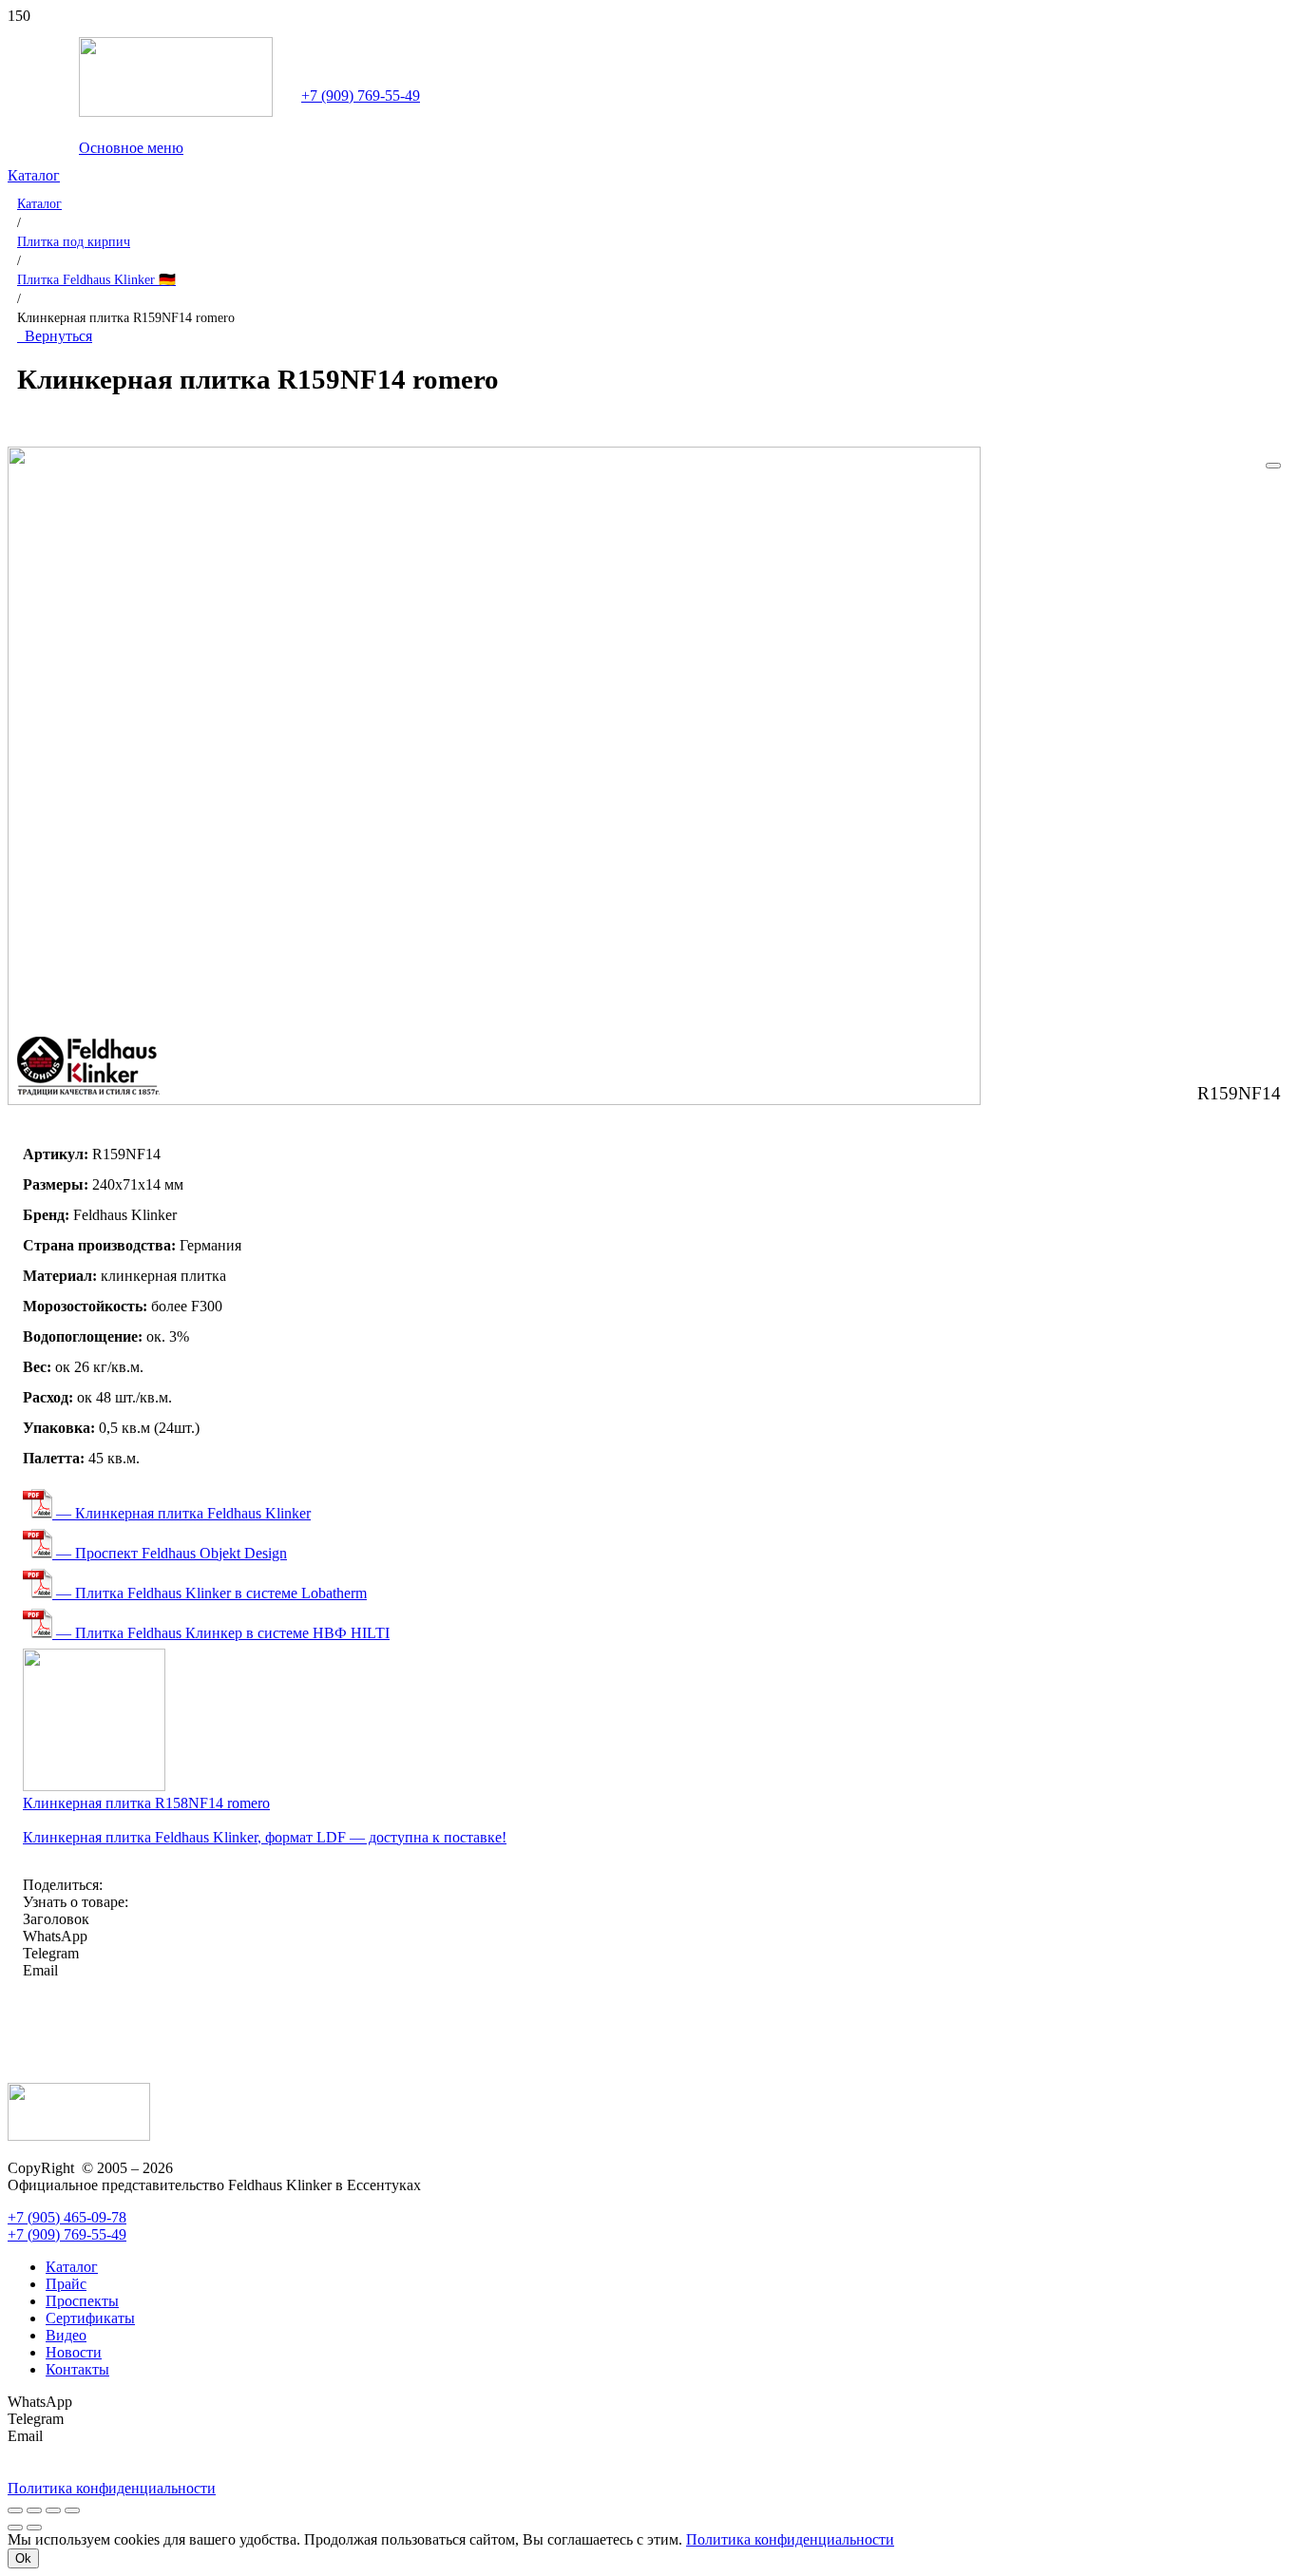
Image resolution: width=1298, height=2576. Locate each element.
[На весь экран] (34, 2510)
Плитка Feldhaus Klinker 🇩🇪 (96, 279)
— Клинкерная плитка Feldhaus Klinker (181, 1513)
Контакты (77, 2369)
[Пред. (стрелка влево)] (15, 2528)
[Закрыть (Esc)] (72, 2510)
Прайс (66, 2284)
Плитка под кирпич (74, 241)
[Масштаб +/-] (15, 2510)
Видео (66, 2335)
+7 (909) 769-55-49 (361, 95)
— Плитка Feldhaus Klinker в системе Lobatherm (210, 1593)
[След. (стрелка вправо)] (34, 2528)
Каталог (39, 203)
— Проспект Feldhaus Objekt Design (170, 1553)
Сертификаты (90, 2318)
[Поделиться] (53, 2510)
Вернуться (55, 336)
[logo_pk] (176, 112)
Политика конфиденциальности (790, 2539)
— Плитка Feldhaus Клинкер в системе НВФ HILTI (221, 1633)
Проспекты (82, 2301)
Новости (74, 2352)
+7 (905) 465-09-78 (67, 2217)
